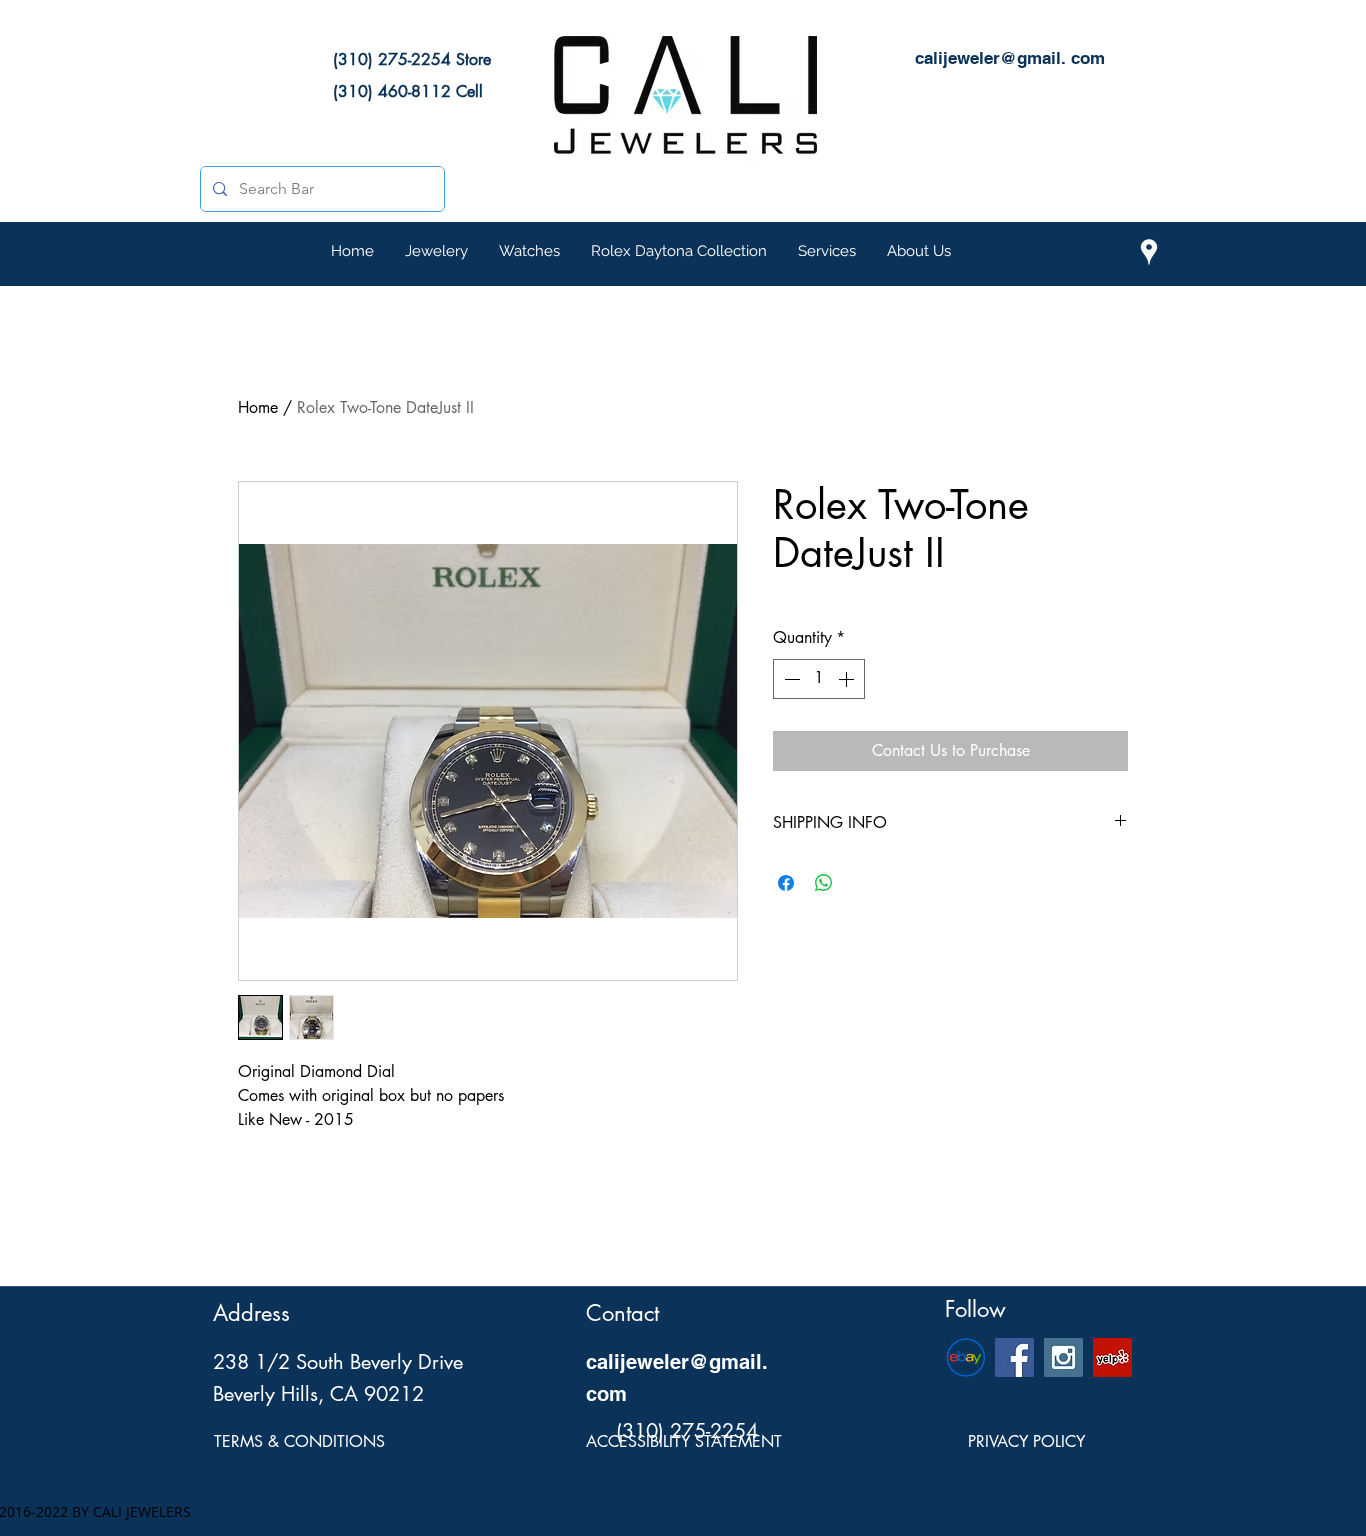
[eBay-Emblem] (965, 1357)
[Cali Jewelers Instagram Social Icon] (1063, 1357)
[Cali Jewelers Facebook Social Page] (1014, 1357)
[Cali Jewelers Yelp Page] (1112, 1357)
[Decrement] (790, 679)
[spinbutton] (819, 679)
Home (258, 407)
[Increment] (848, 679)
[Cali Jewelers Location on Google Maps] (1149, 252)
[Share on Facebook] (786, 883)
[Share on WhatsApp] (824, 883)
